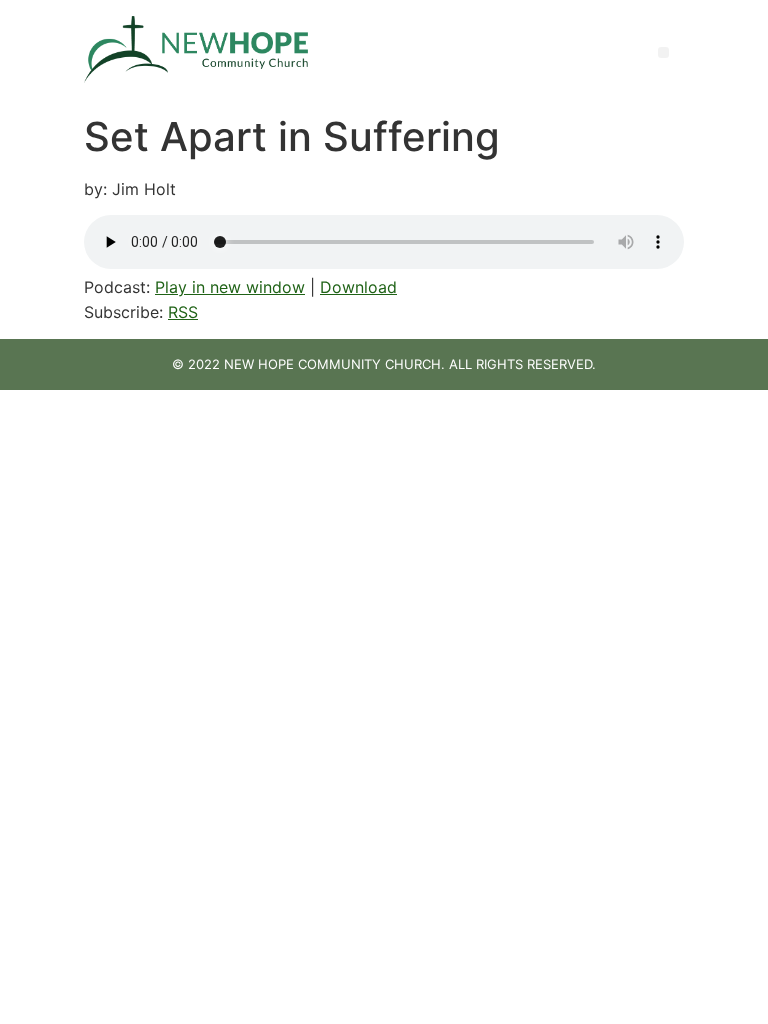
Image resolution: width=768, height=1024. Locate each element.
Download (358, 287)
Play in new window (230, 287)
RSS (183, 312)
